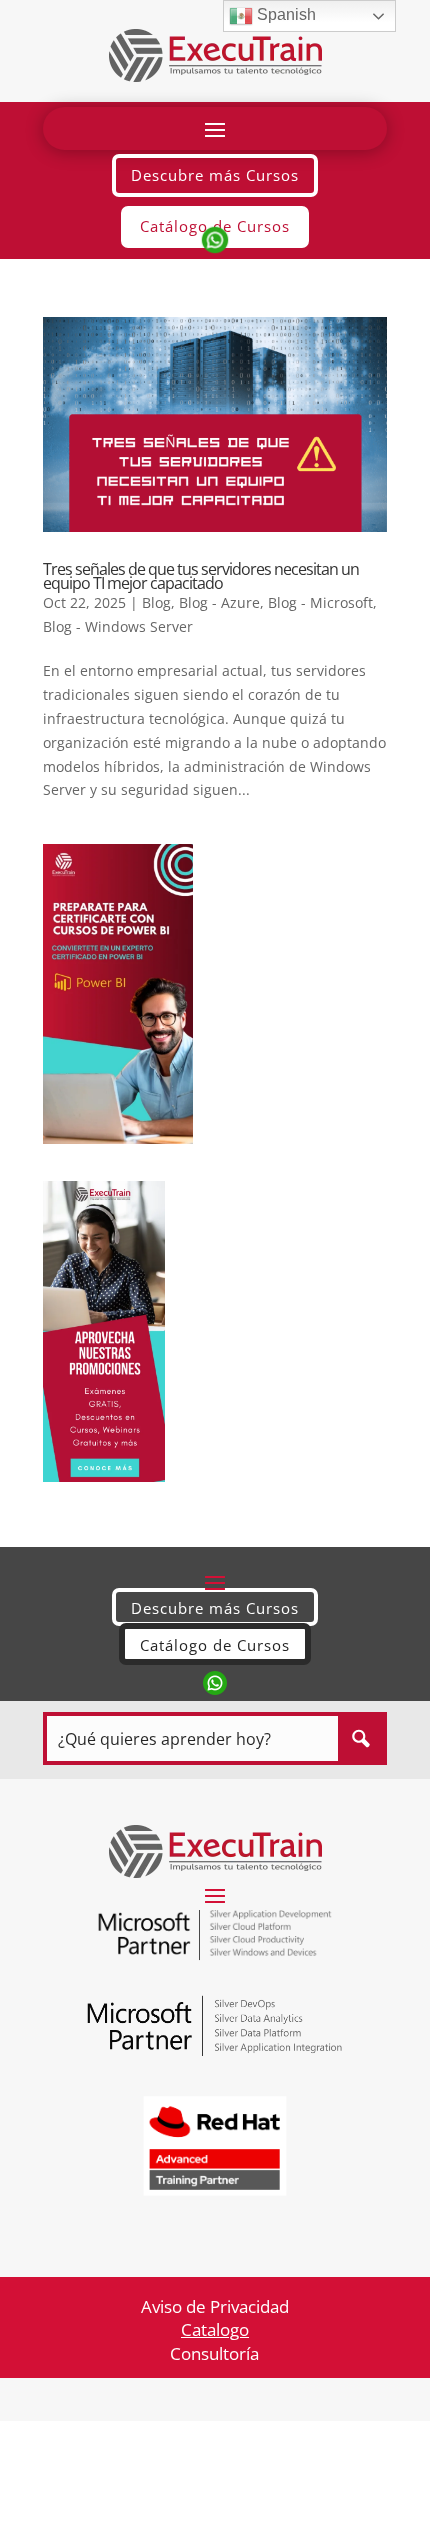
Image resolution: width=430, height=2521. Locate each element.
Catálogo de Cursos (215, 1645)
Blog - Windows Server (118, 626)
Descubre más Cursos (215, 175)
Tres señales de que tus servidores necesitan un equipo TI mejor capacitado (201, 576)
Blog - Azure (219, 602)
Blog (156, 602)
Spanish (284, 14)
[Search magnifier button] (360, 1738)
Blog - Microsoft (320, 602)
